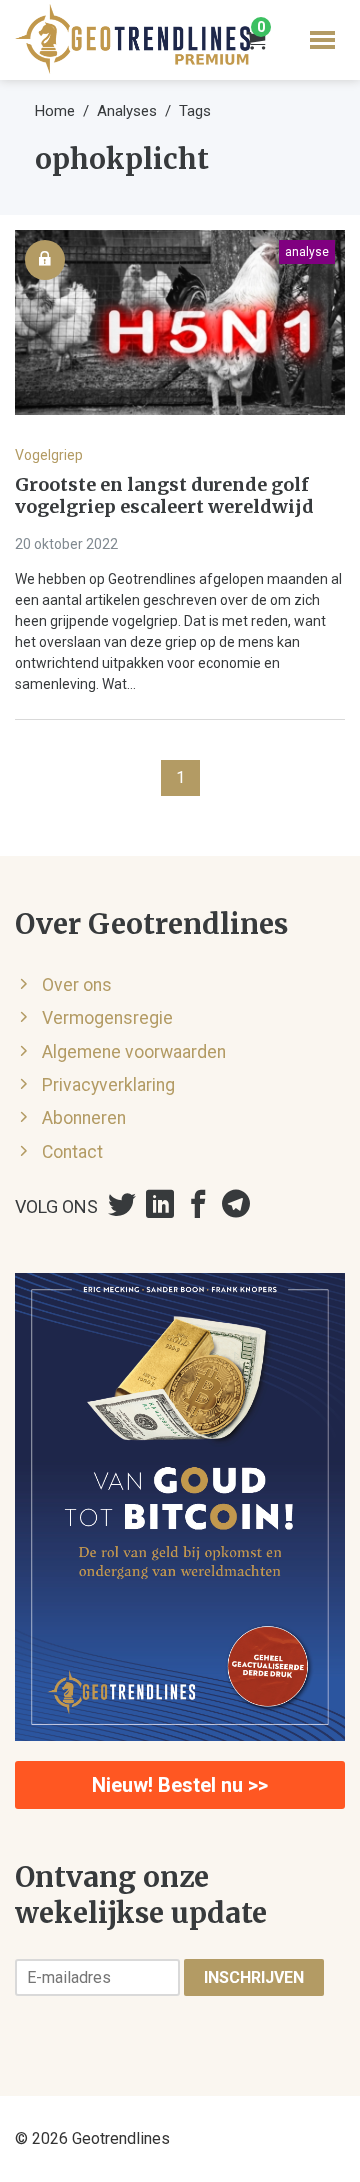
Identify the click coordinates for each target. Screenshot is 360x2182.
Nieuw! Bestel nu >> (180, 1785)
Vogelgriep (49, 455)
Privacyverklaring (108, 1085)
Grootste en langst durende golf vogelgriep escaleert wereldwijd (164, 496)
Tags (195, 111)
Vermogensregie (107, 1018)
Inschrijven (254, 1977)
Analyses (127, 111)
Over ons (77, 985)
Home (55, 111)
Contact (72, 1152)
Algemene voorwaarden (134, 1052)
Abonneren (84, 1118)
